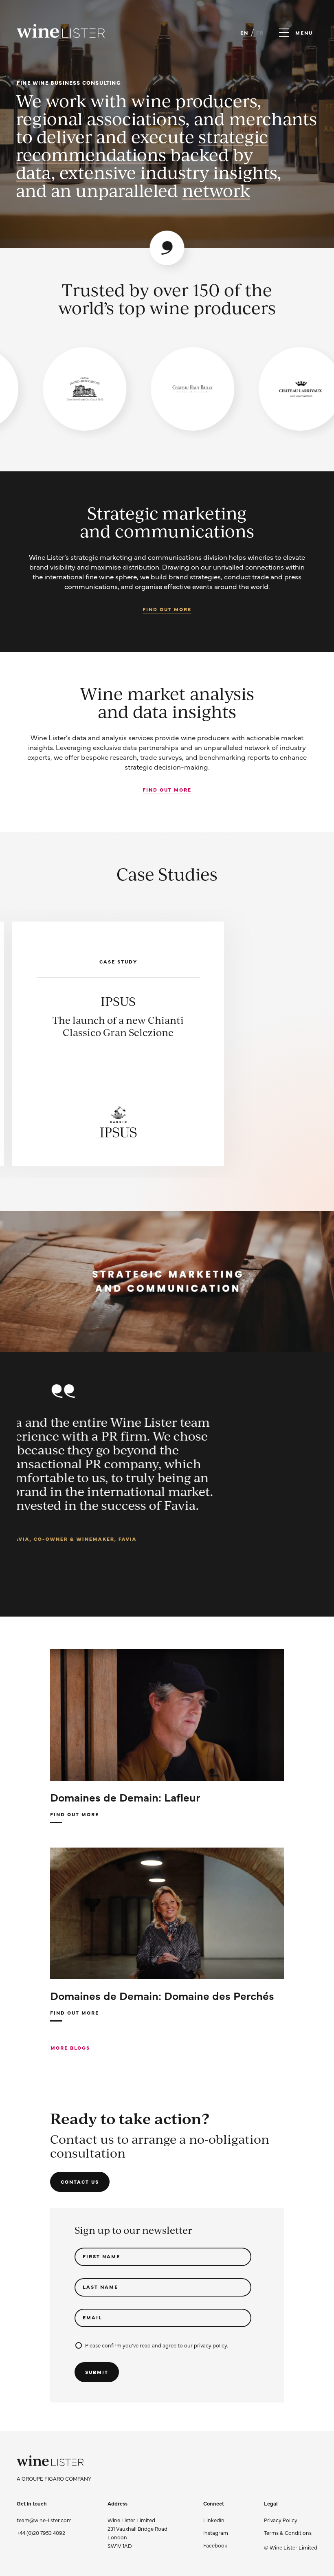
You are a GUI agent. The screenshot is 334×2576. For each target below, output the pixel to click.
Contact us (80, 2182)
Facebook (215, 2545)
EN (244, 33)
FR (260, 33)
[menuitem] (291, 2520)
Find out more (167, 609)
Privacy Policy (281, 2520)
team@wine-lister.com (44, 2520)
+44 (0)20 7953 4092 (41, 2532)
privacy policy (210, 2345)
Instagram (216, 2532)
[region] (167, 389)
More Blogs (70, 2048)
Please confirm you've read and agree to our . (157, 2345)
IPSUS (118, 1001)
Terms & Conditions (288, 2532)
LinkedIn (214, 2520)
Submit (97, 2372)
